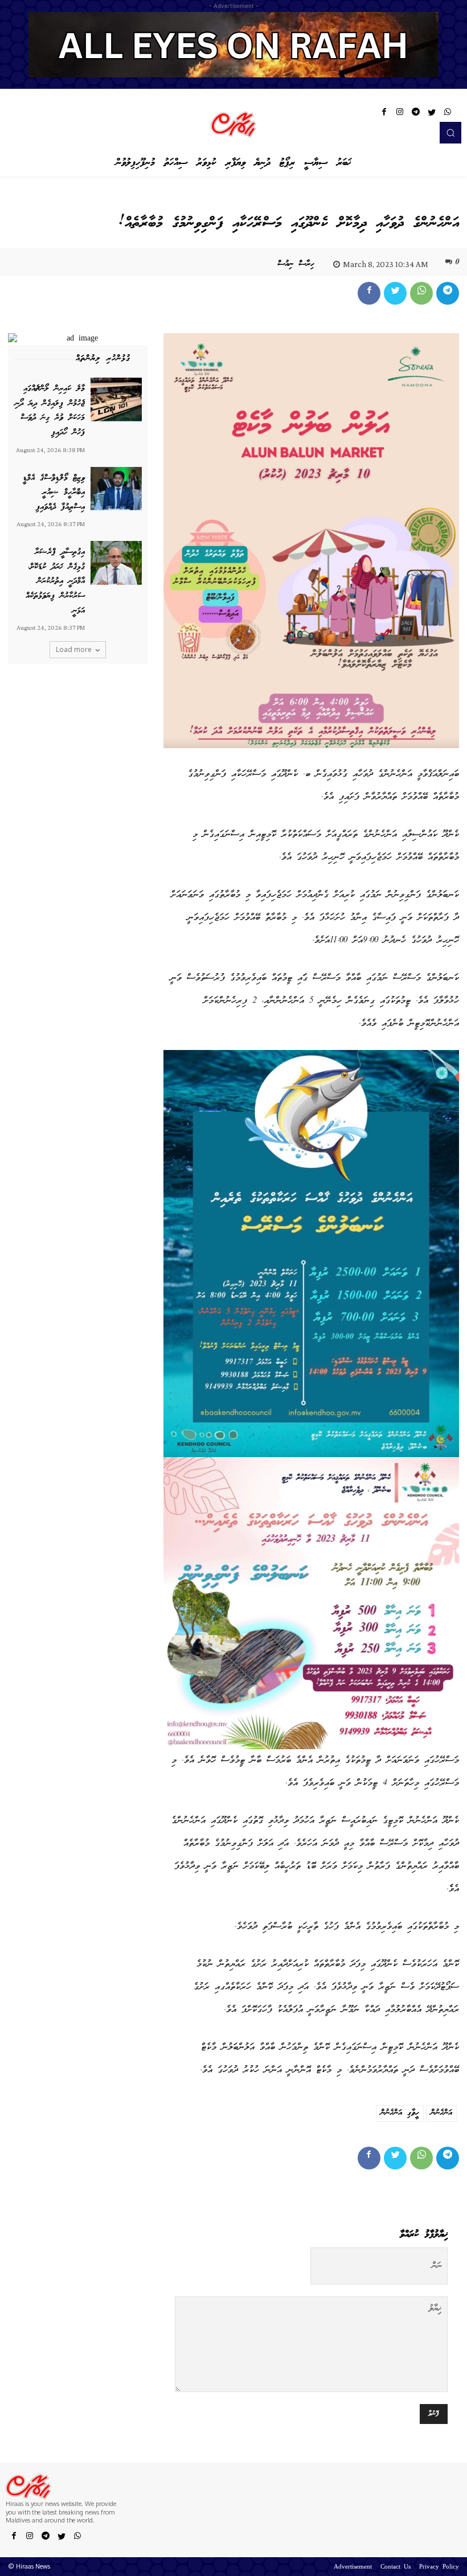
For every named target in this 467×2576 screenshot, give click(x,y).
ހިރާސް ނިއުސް (296, 264)
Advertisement (353, 2567)
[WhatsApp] (448, 114)
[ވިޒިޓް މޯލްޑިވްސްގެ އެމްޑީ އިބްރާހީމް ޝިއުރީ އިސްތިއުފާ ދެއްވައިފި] (116, 489)
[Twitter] (432, 114)
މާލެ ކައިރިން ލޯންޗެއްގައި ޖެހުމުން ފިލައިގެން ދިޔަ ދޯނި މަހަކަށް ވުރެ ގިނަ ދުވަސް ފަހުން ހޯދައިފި (50, 411)
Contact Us (396, 2567)
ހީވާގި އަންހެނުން (400, 2113)
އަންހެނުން (441, 2113)
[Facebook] (384, 114)
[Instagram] (400, 114)
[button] (450, 133)
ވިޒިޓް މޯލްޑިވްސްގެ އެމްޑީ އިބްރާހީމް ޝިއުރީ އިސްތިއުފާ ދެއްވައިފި (54, 493)
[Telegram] (416, 114)
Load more (74, 649)
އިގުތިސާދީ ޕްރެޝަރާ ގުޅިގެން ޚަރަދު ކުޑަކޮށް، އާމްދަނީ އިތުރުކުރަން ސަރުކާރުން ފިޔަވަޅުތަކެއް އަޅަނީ (55, 581)
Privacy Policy (439, 2567)
